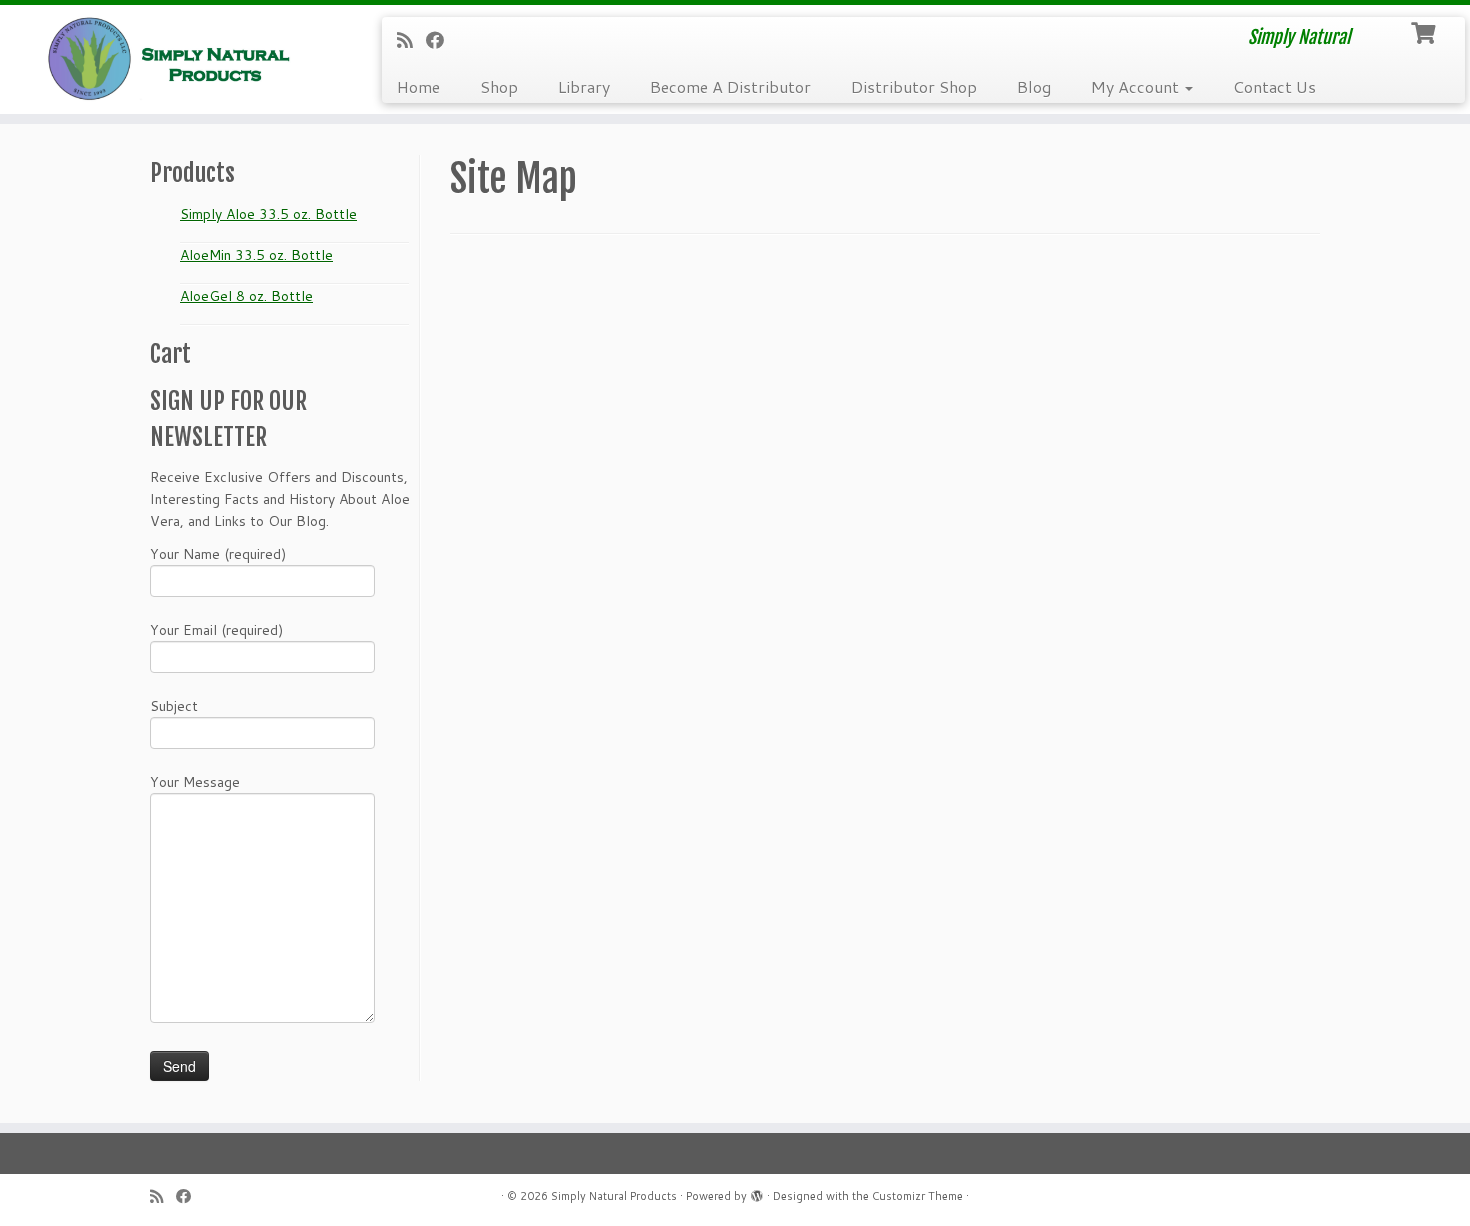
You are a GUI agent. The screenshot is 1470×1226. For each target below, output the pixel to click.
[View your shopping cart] (1425, 31)
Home (418, 86)
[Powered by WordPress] (757, 1192)
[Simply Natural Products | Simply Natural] (169, 58)
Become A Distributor (730, 86)
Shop (499, 86)
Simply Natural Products (614, 1196)
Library (584, 86)
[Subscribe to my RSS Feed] (411, 40)
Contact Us (1274, 86)
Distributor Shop (914, 86)
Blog (1034, 86)
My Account (1137, 86)
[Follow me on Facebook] (441, 40)
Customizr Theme (917, 1196)
